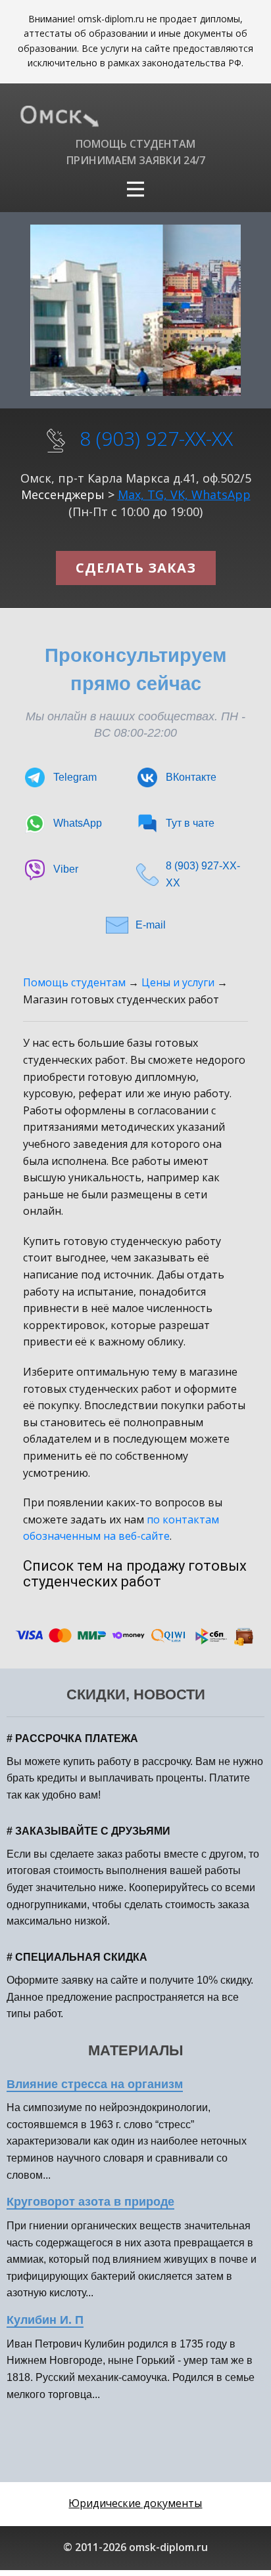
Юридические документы (135, 2503)
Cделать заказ (136, 568)
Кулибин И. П (45, 2320)
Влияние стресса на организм (95, 2084)
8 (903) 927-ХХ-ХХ (156, 438)
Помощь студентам (74, 982)
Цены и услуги (178, 982)
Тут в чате (190, 823)
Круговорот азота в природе (90, 2202)
